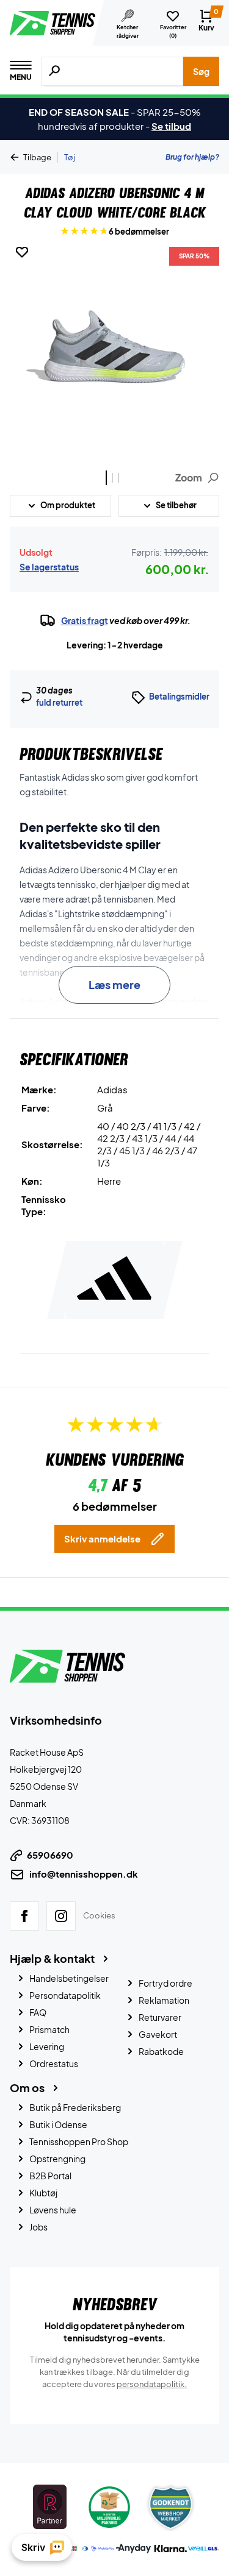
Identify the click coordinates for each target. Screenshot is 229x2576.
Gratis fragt (85, 620)
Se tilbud (171, 126)
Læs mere (114, 985)
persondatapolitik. (152, 2384)
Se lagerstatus (49, 567)
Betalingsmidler (179, 697)
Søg (201, 71)
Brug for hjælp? (192, 157)
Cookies (99, 1915)
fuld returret (59, 703)
